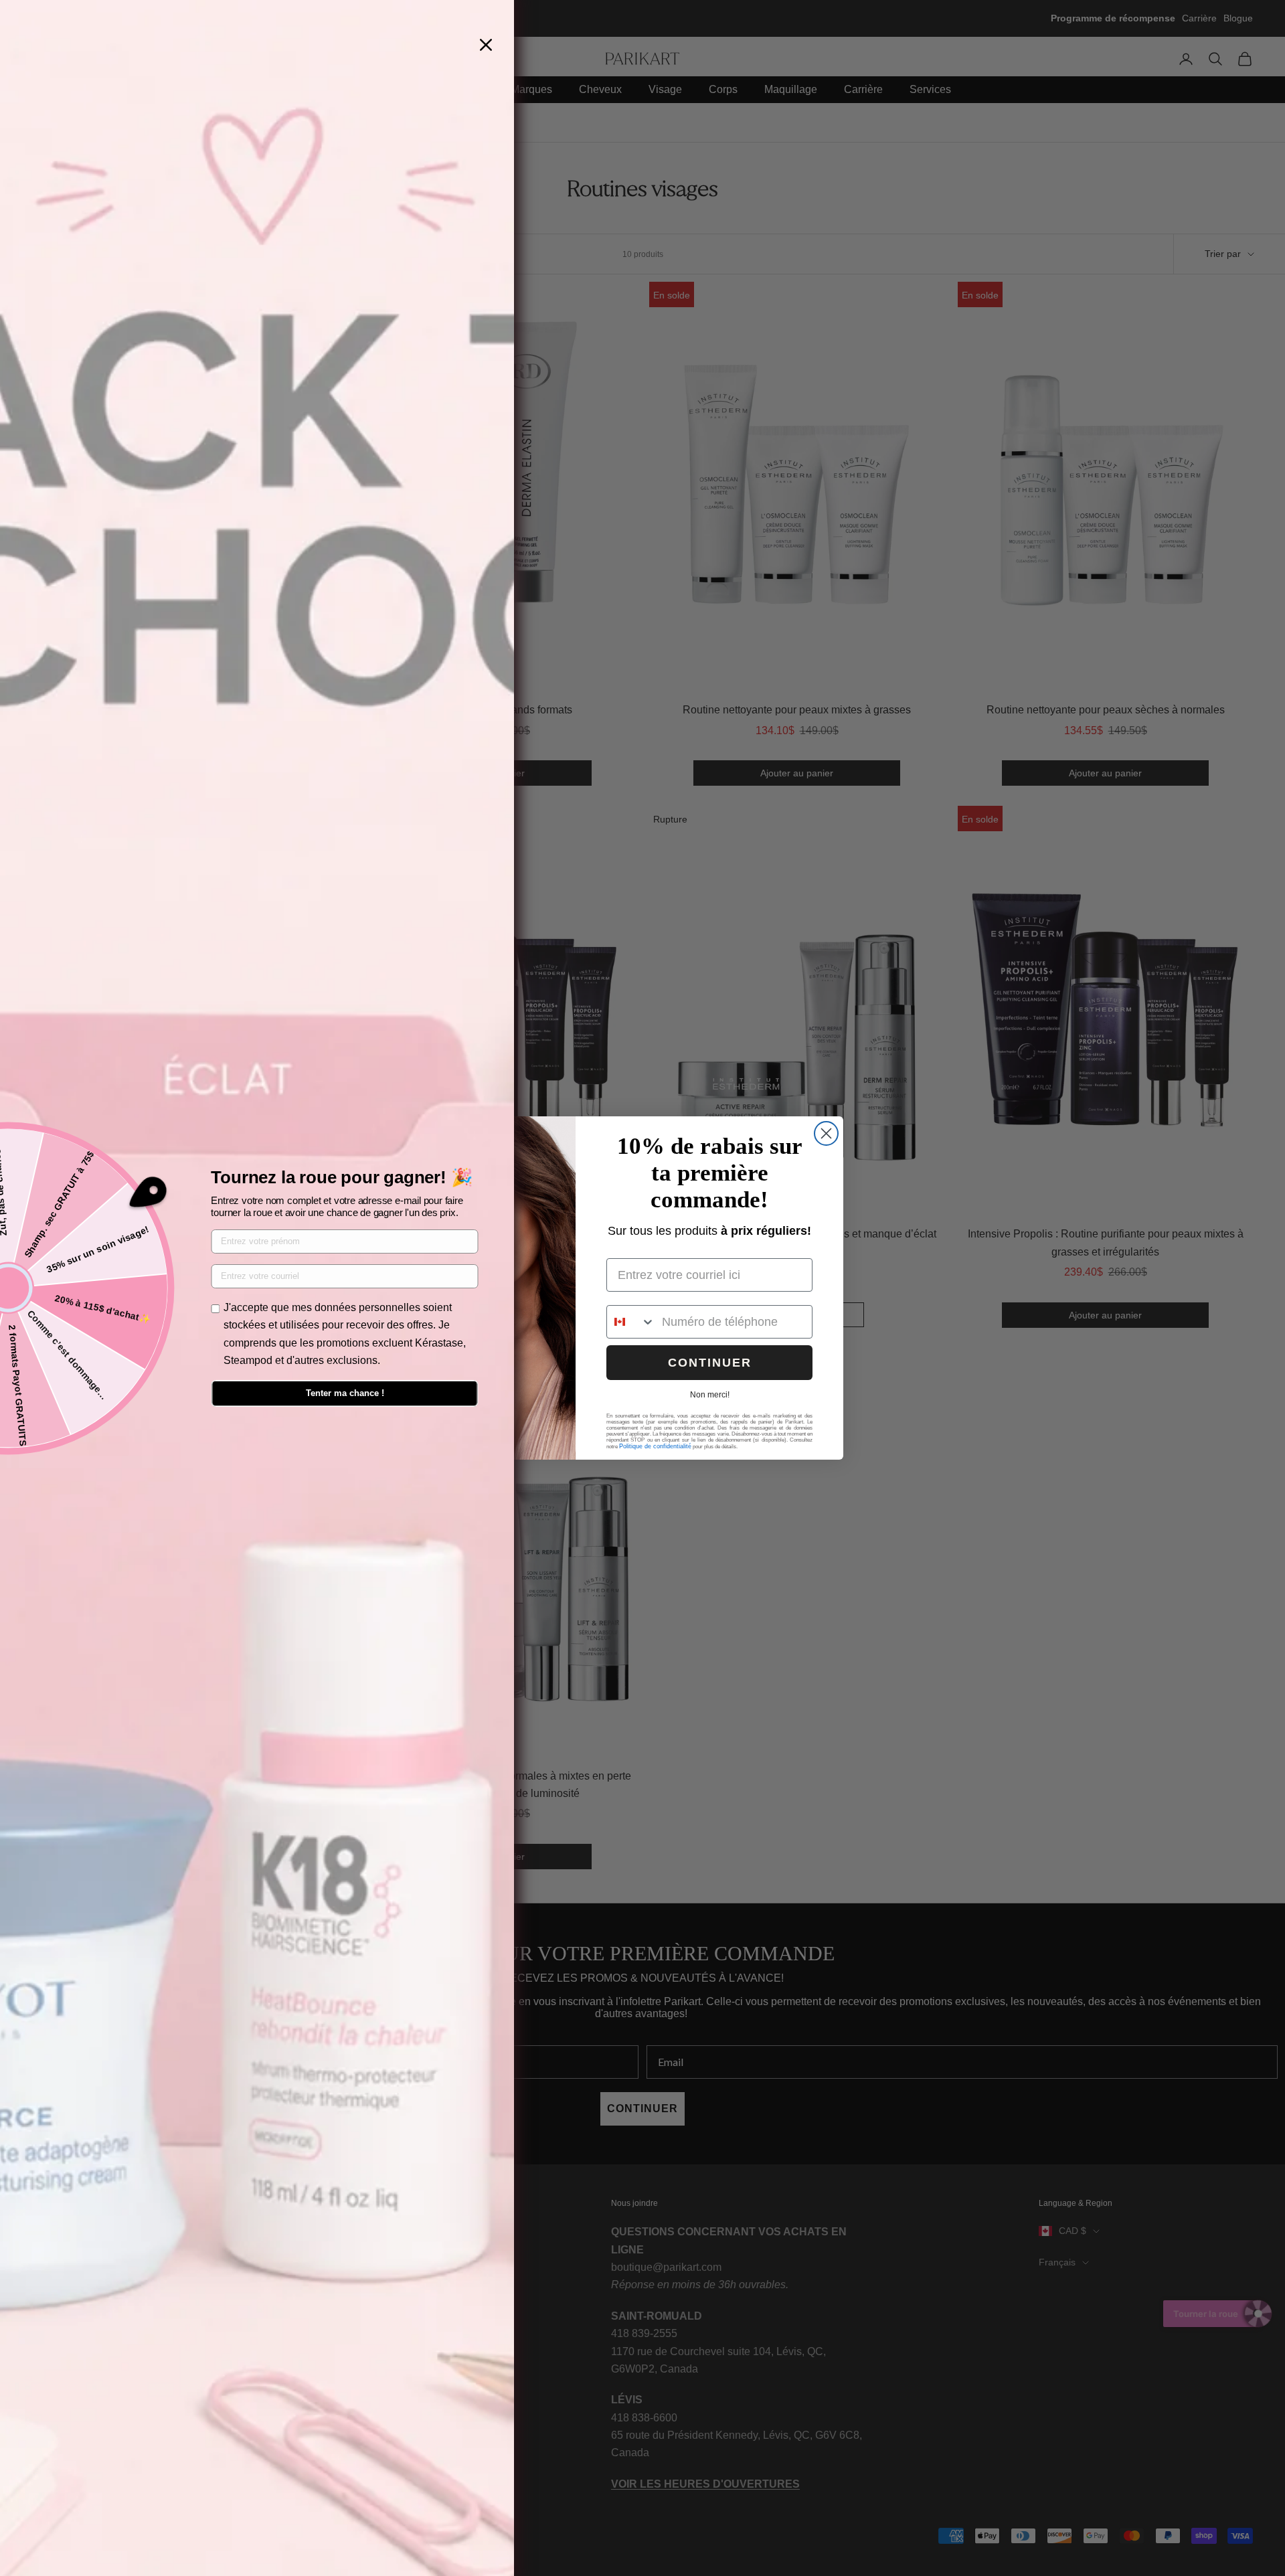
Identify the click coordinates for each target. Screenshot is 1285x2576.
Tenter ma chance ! (345, 1393)
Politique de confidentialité (655, 1446)
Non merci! (710, 1395)
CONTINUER (710, 1363)
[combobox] (631, 1322)
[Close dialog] (826, 1133)
